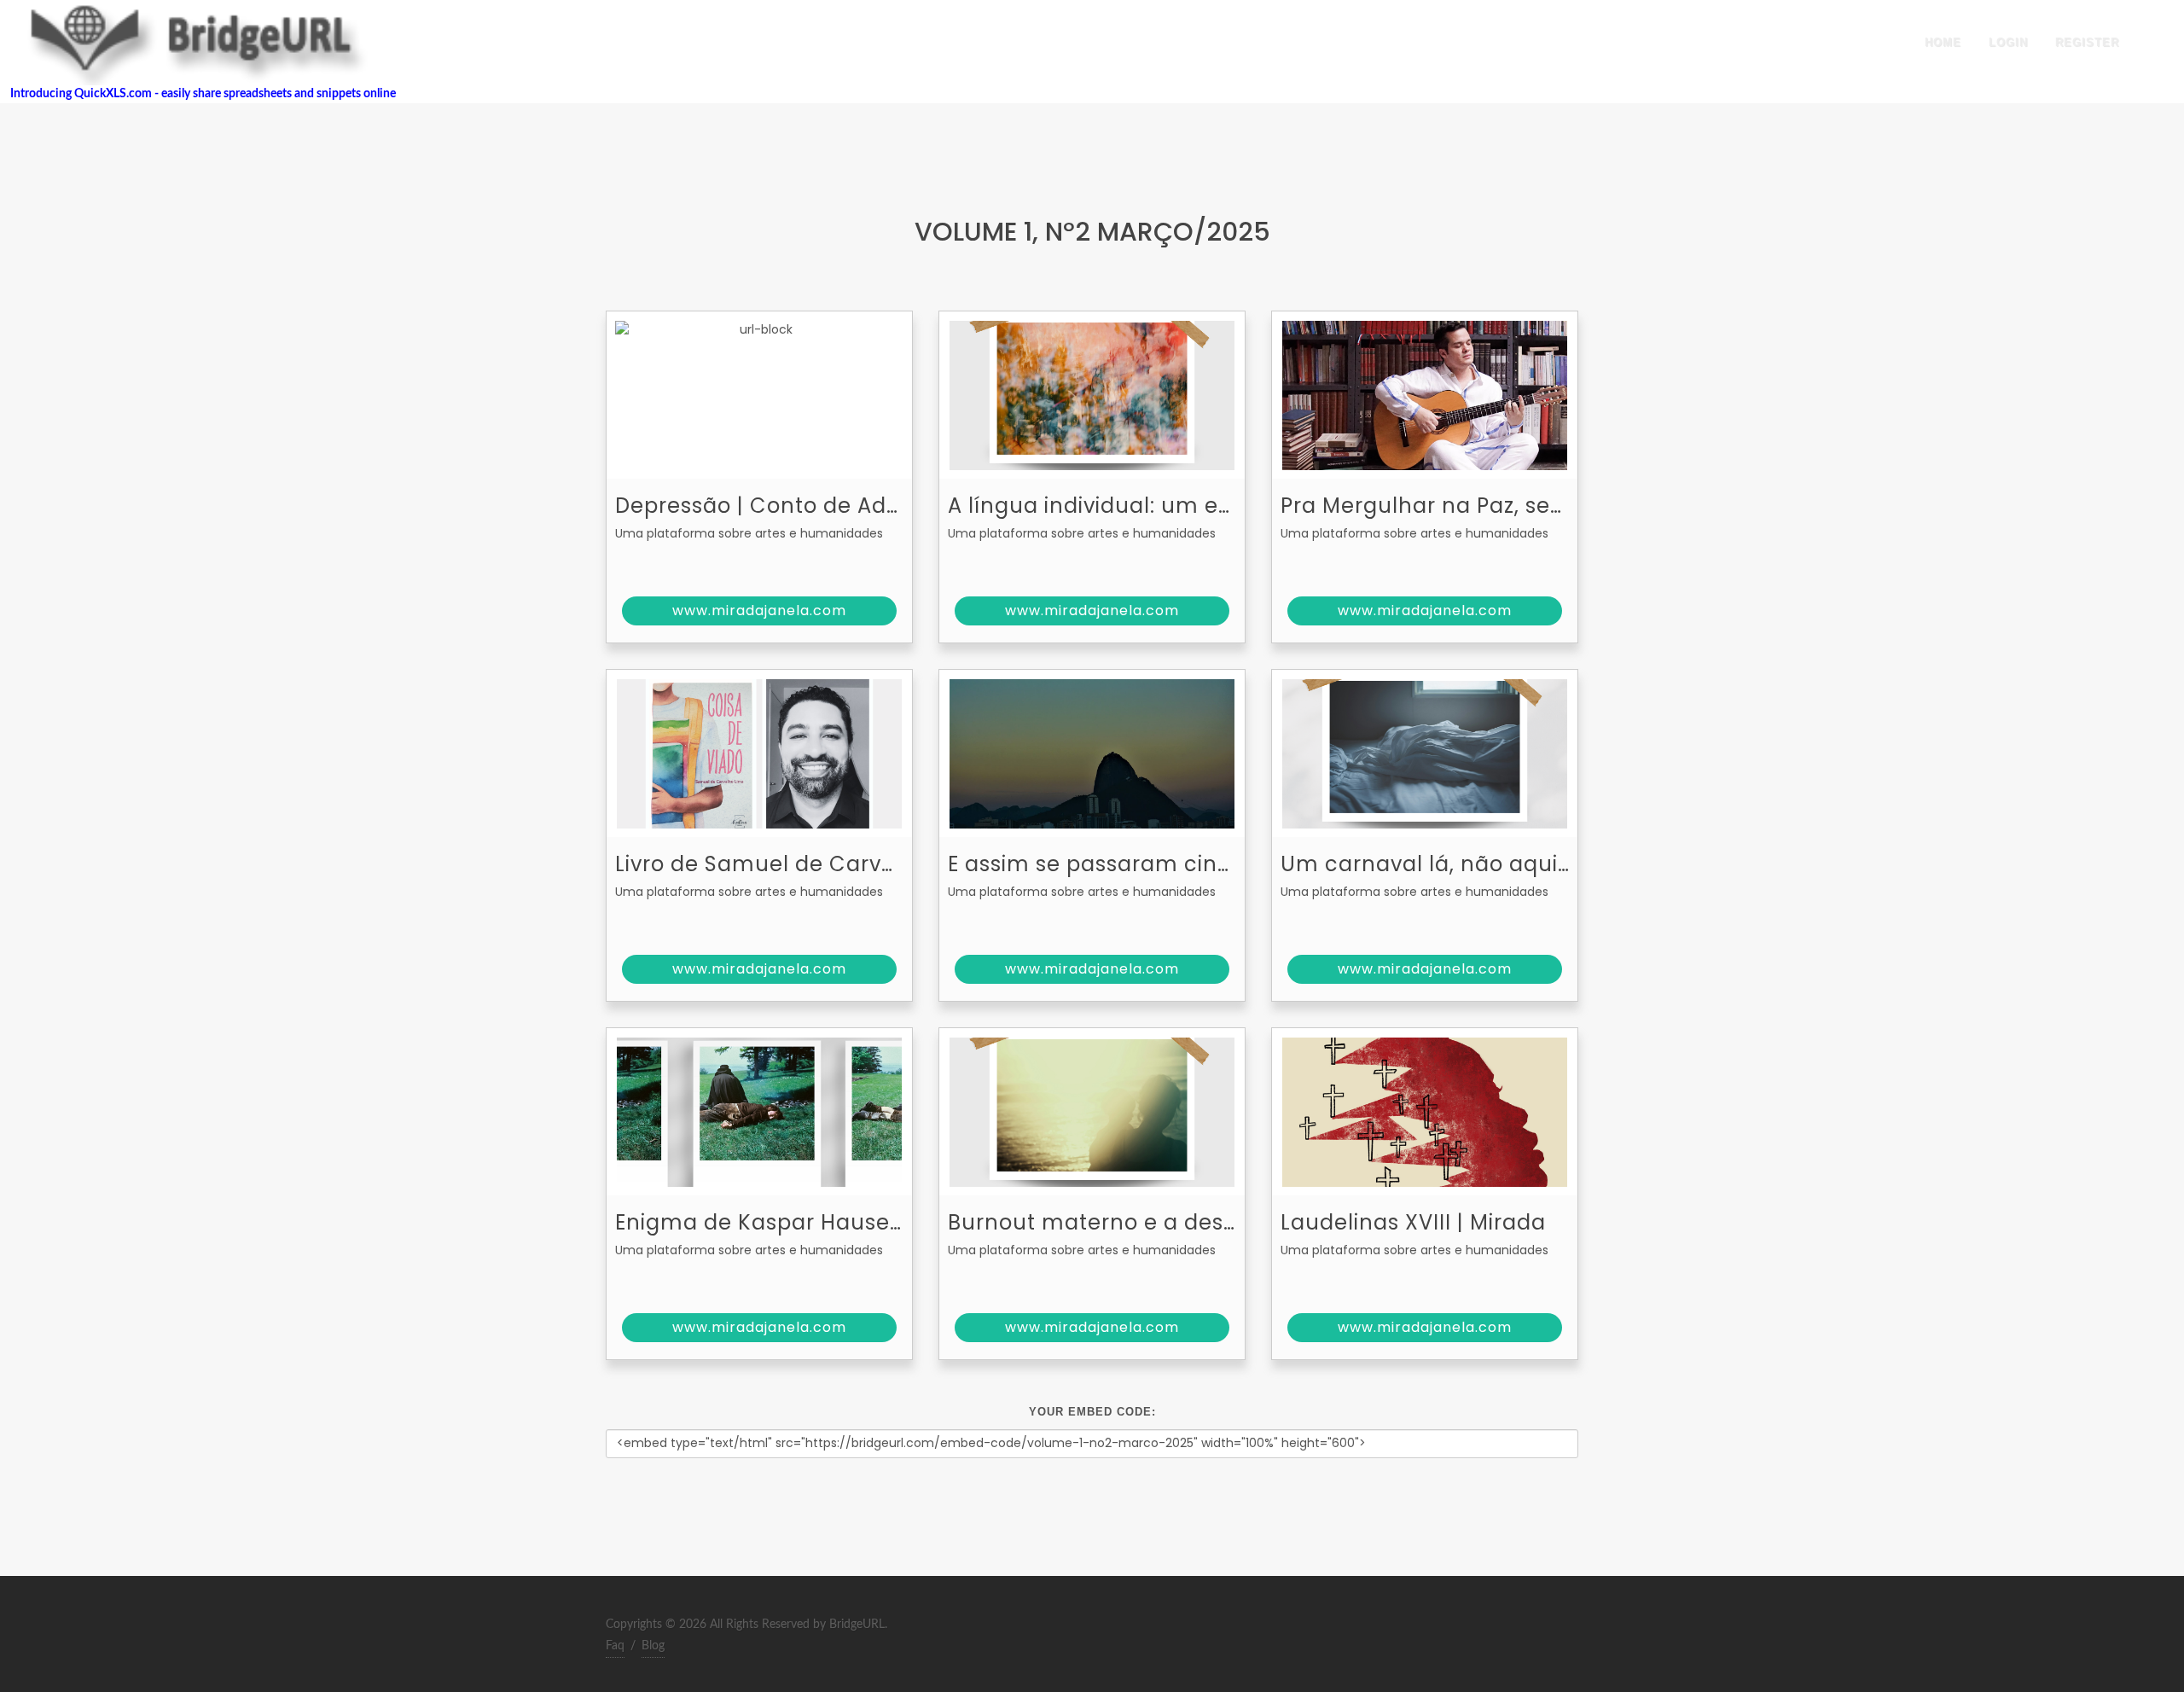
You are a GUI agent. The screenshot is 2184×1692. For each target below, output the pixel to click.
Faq (615, 1646)
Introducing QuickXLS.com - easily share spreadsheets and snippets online (198, 94)
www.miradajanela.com (759, 611)
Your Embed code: (1092, 1412)
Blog (653, 1646)
